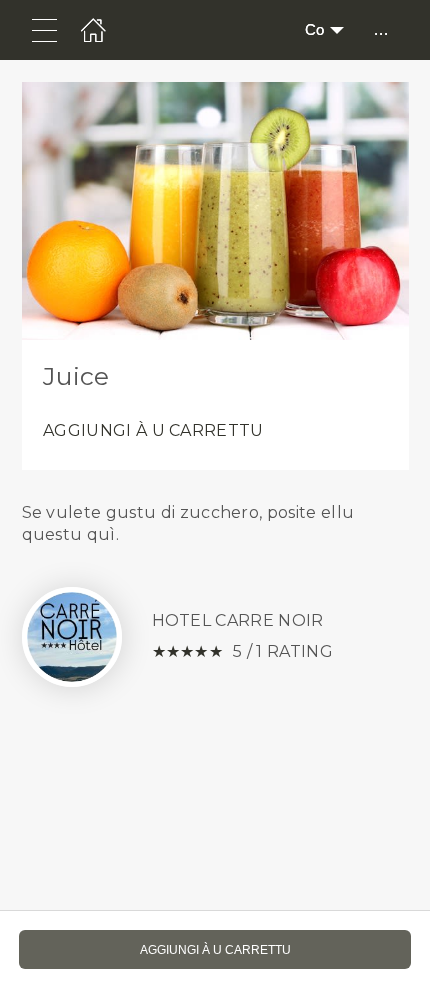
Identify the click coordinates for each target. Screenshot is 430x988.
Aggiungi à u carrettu (153, 430)
